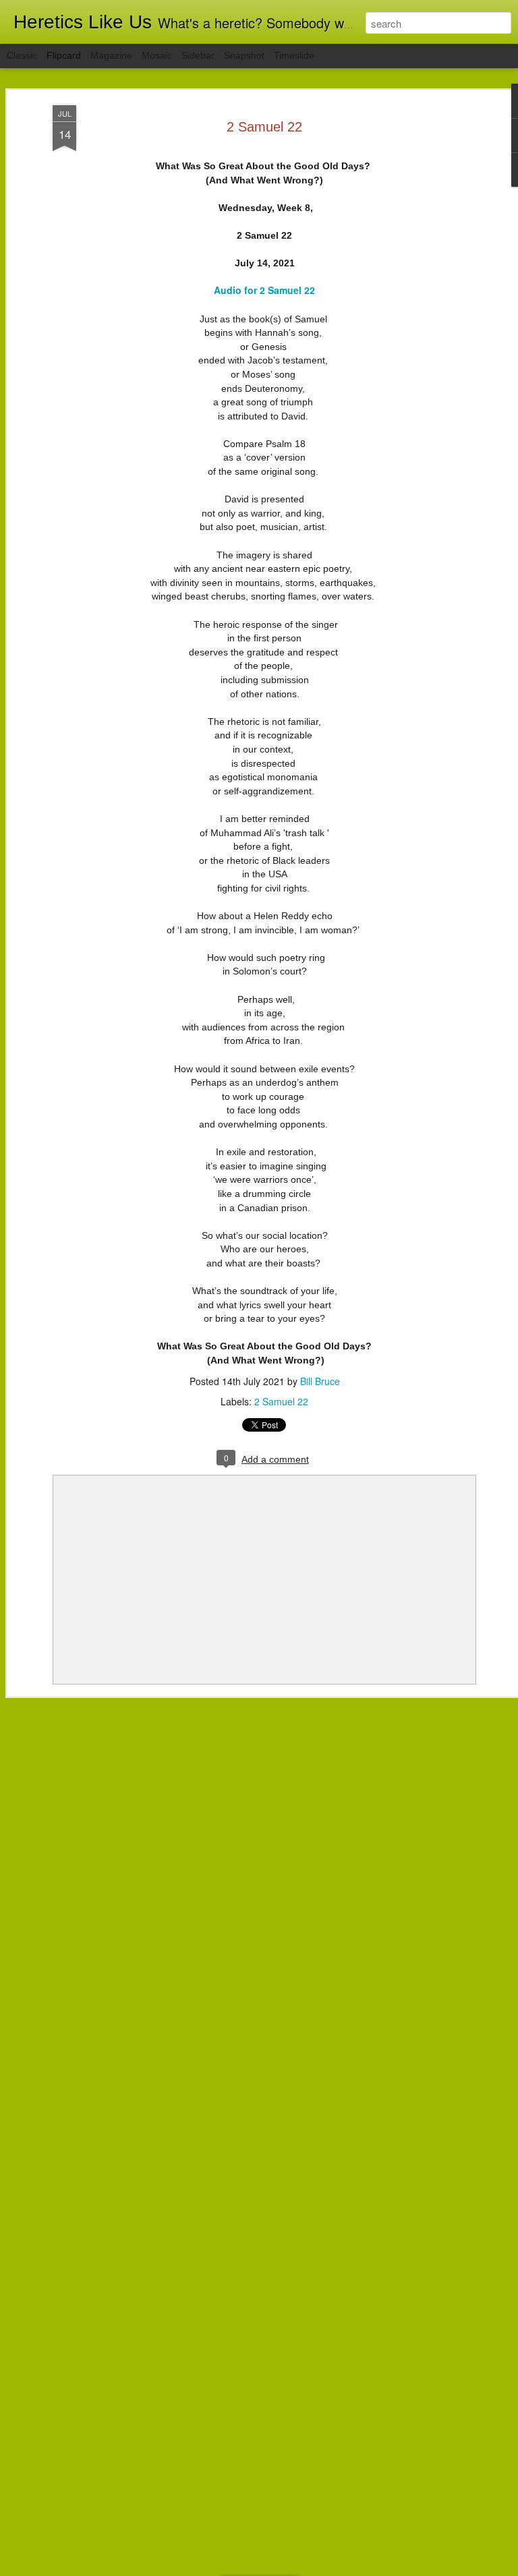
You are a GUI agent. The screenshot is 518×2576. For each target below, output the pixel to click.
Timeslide (294, 55)
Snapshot (244, 55)
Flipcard (64, 55)
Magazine (111, 55)
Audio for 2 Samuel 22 (264, 290)
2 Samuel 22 (264, 127)
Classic (22, 55)
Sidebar (198, 55)
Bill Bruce (320, 1381)
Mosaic (157, 55)
